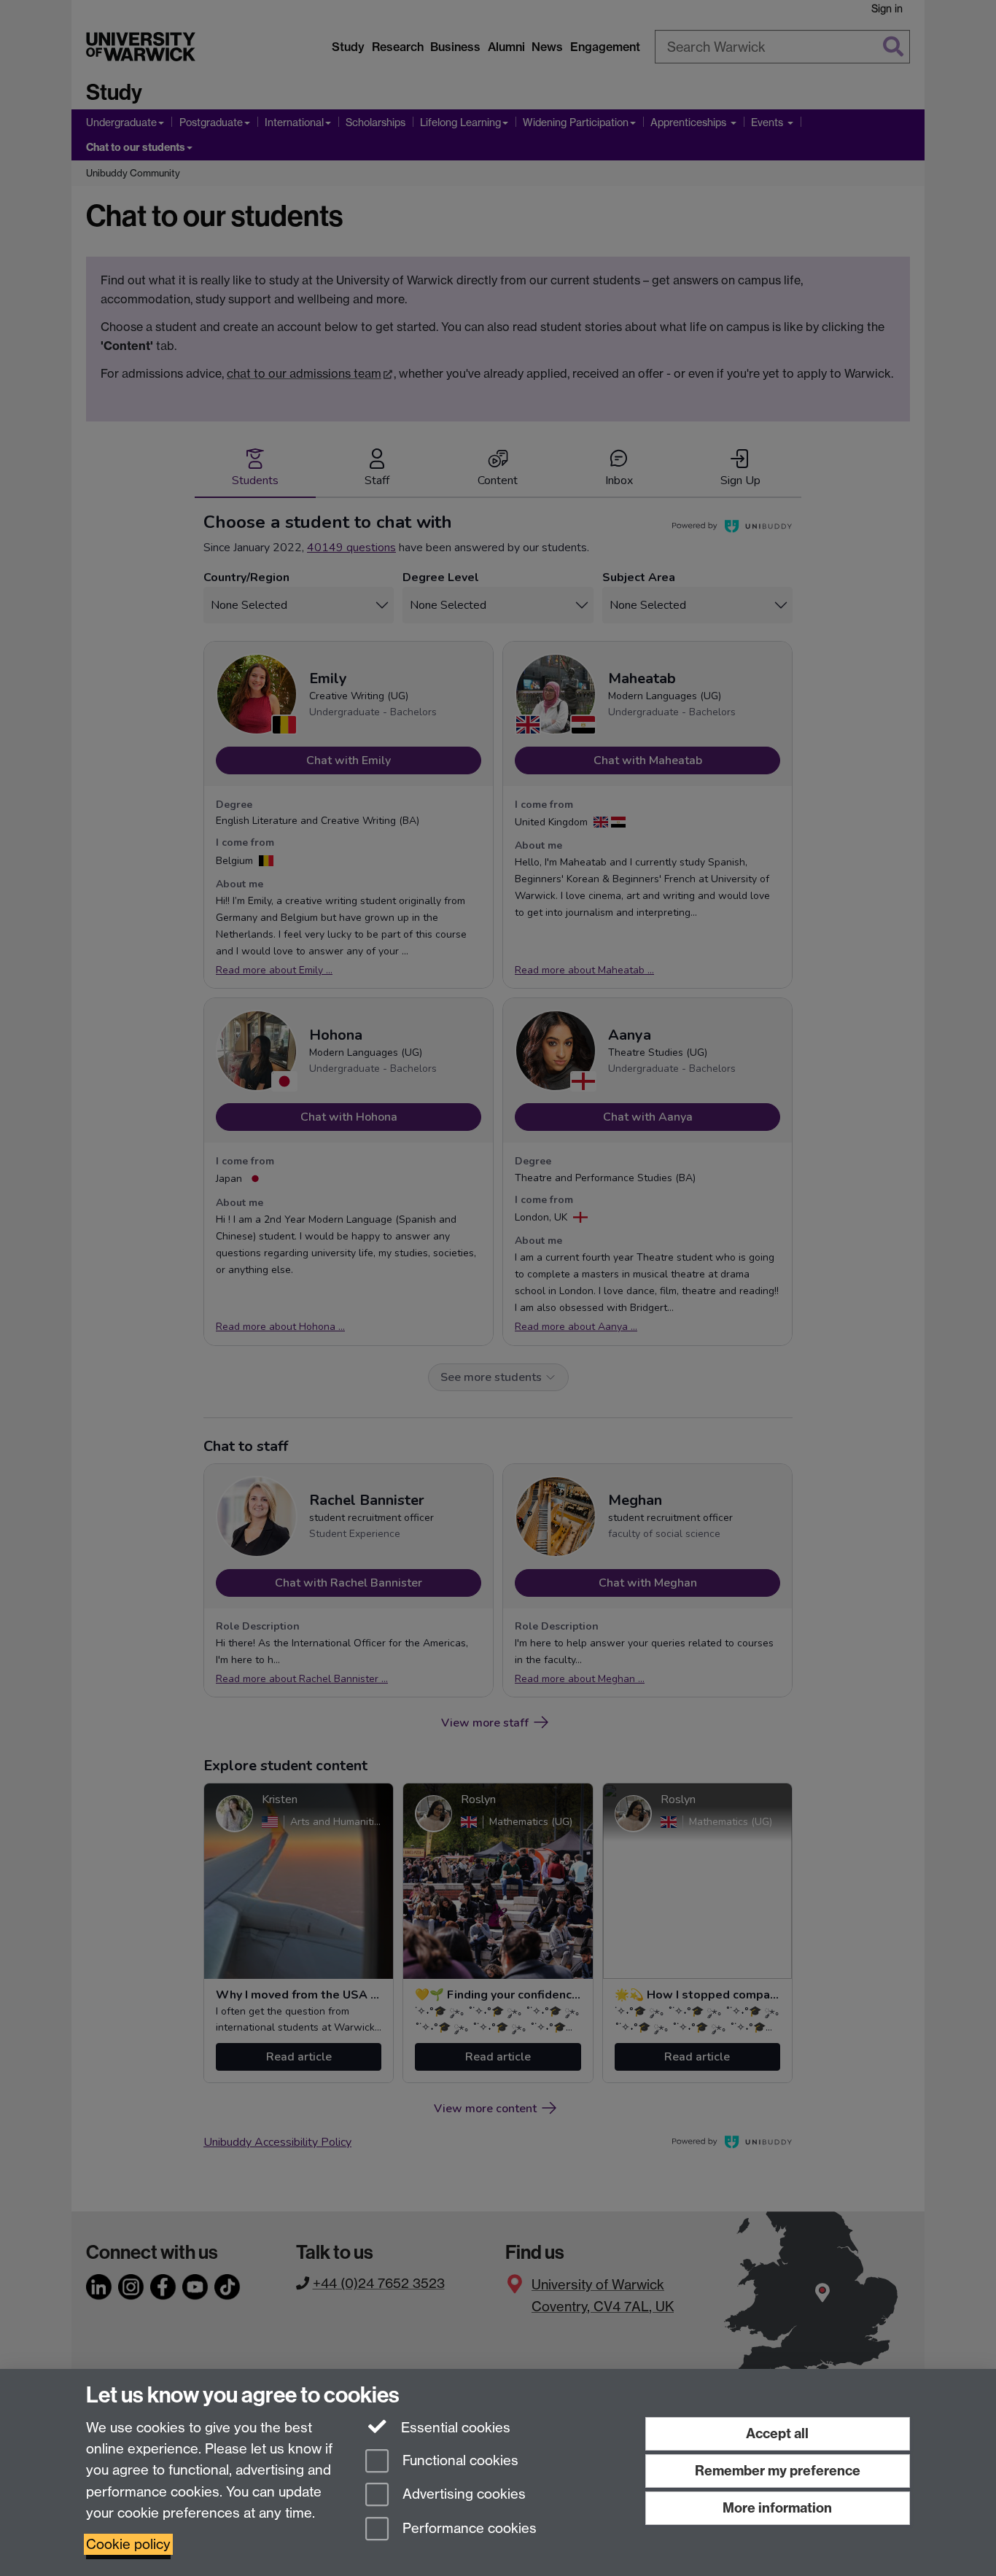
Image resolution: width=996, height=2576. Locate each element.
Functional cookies (459, 2460)
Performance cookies (468, 2529)
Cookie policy (128, 2544)
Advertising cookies (462, 2495)
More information (777, 2508)
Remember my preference (778, 2471)
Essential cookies (454, 2428)
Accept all (777, 2433)
